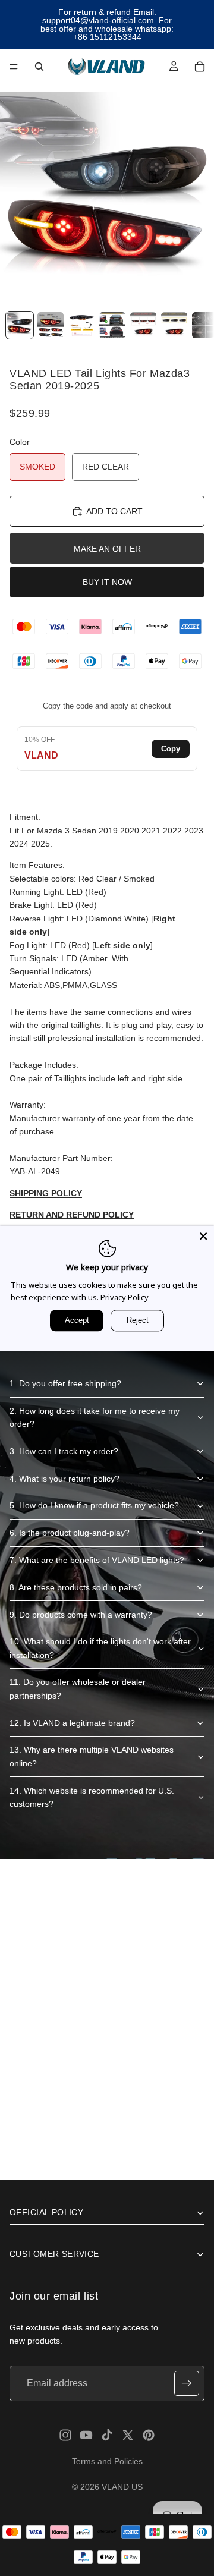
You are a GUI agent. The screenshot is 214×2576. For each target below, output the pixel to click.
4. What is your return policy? (64, 1479)
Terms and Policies (107, 2461)
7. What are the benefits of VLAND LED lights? (97, 1560)
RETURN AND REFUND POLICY (72, 1215)
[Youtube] (86, 2435)
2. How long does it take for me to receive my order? (95, 1417)
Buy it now (107, 582)
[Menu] (14, 67)
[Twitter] (128, 2435)
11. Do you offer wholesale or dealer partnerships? (78, 1688)
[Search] (39, 67)
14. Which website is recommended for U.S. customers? (92, 1797)
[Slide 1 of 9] (20, 325)
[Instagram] (65, 2435)
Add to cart (114, 511)
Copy (171, 749)
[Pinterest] (149, 2435)
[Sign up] (187, 2383)
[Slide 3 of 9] (81, 325)
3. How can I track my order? (64, 1451)
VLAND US (122, 2487)
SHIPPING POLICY (46, 1193)
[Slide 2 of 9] (51, 325)
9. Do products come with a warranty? (81, 1615)
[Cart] (200, 67)
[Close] (203, 1236)
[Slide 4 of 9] (112, 325)
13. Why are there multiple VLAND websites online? (92, 1756)
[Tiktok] (107, 2435)
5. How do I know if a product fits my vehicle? (94, 1505)
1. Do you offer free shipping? (65, 1383)
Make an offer (107, 549)
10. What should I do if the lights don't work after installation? (100, 1648)
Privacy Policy (125, 1297)
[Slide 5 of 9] (143, 325)
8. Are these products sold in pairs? (76, 1587)
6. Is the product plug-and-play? (70, 1533)
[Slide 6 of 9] (174, 325)
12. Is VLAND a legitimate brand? (72, 1723)
